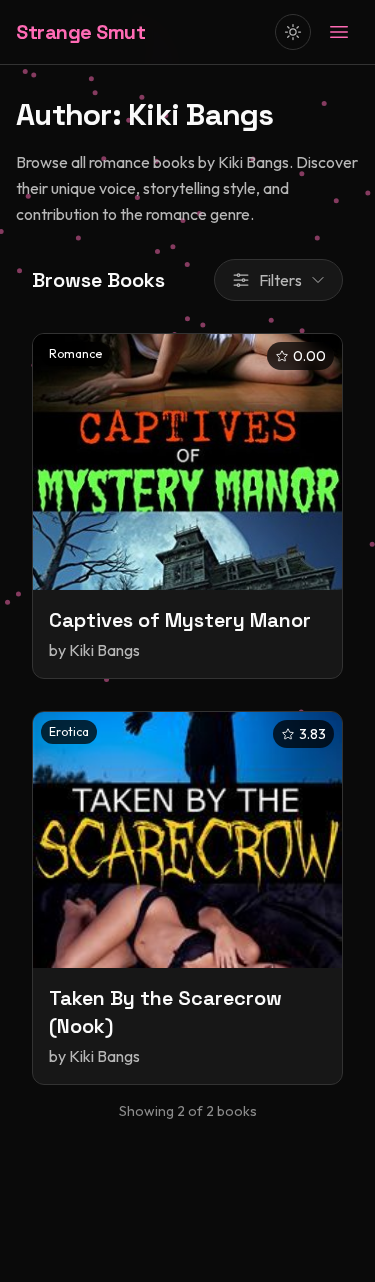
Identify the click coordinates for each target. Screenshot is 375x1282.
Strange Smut (80, 32)
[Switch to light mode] (293, 32)
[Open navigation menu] (339, 32)
